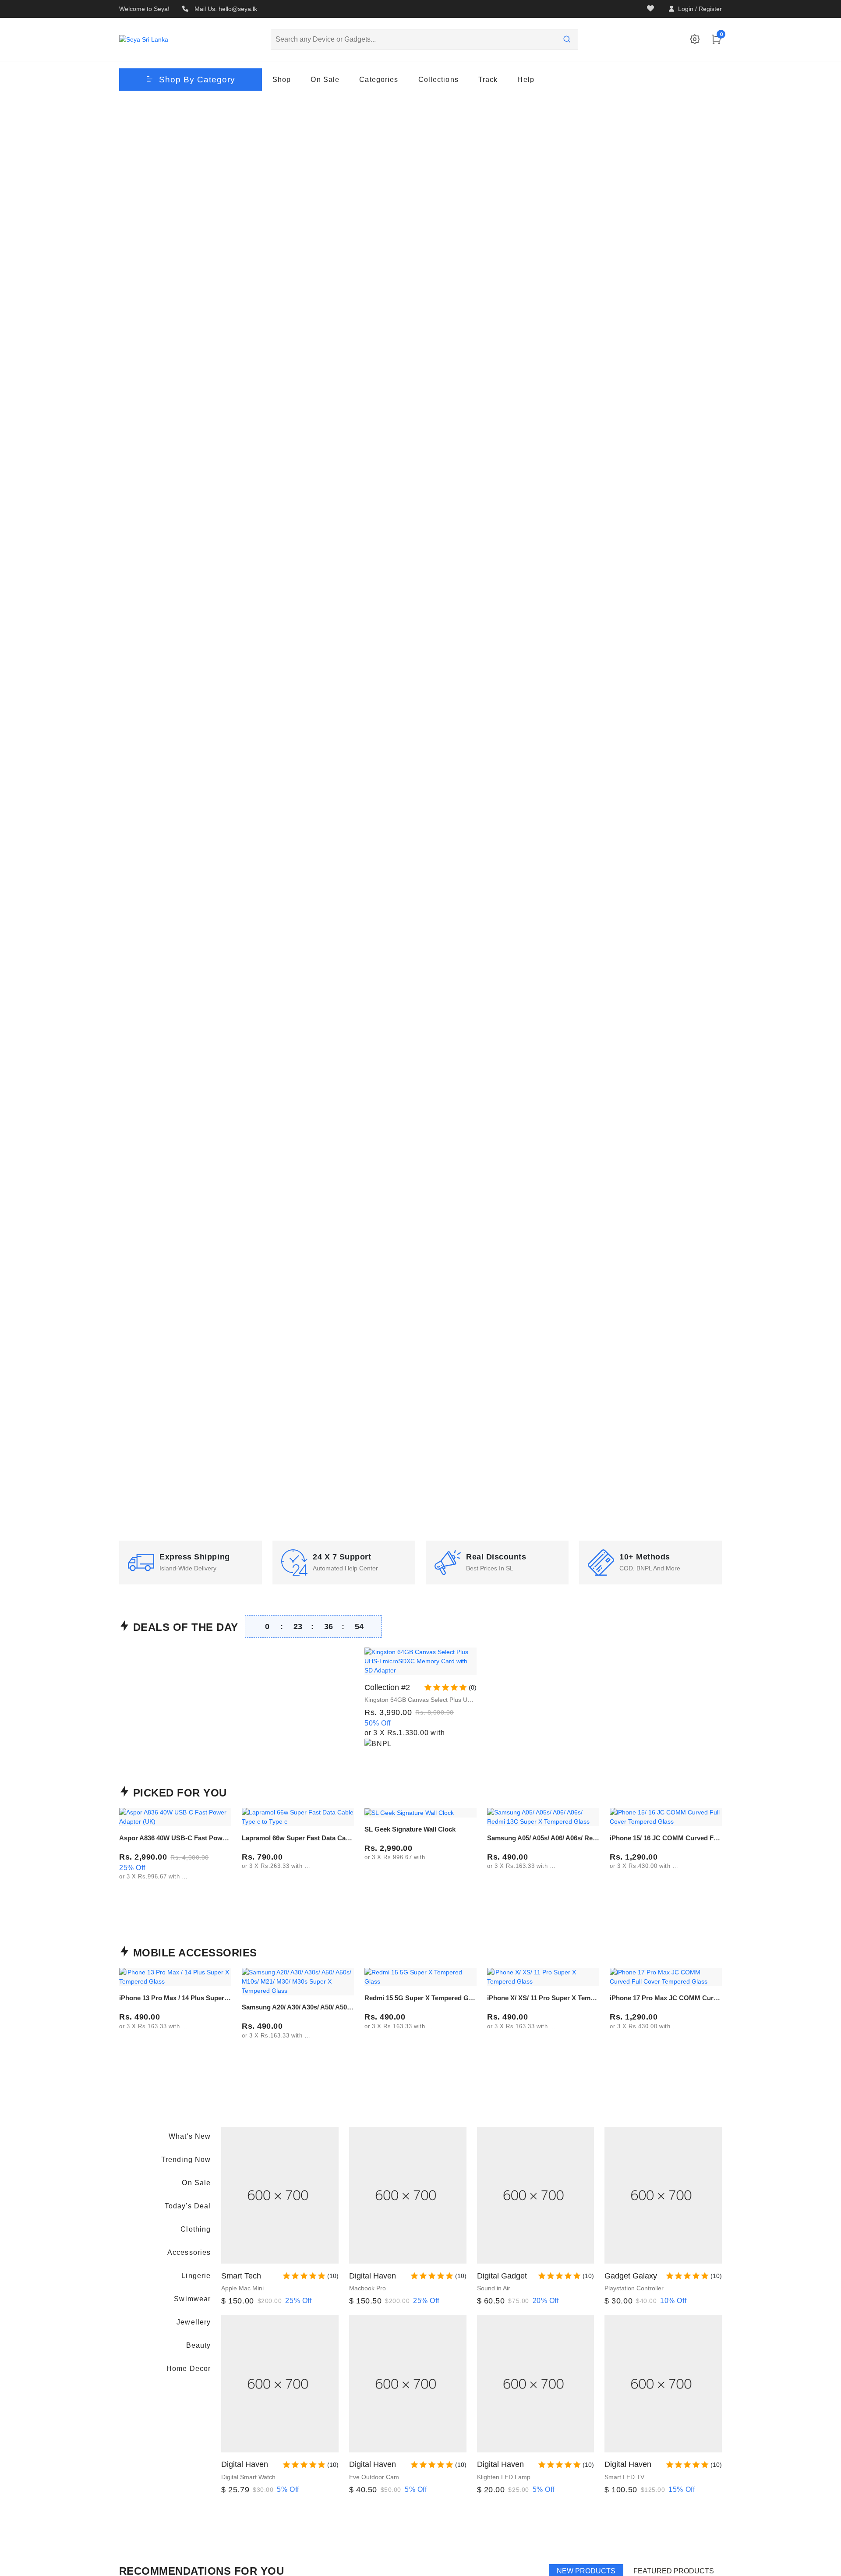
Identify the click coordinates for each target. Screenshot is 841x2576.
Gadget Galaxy (631, 2276)
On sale (196, 2183)
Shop (282, 80)
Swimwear (192, 2299)
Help (526, 80)
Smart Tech (241, 2276)
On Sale (325, 80)
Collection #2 (387, 1687)
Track (488, 80)
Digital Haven (373, 2276)
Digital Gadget (502, 2276)
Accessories (189, 2252)
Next (715, 818)
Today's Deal (188, 2206)
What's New (190, 2136)
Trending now (186, 2160)
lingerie (196, 2276)
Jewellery (194, 2322)
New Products (586, 2571)
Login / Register (700, 9)
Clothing (196, 2229)
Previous (126, 818)
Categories (379, 80)
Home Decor (189, 2369)
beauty (198, 2345)
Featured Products (674, 2571)
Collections (438, 80)
